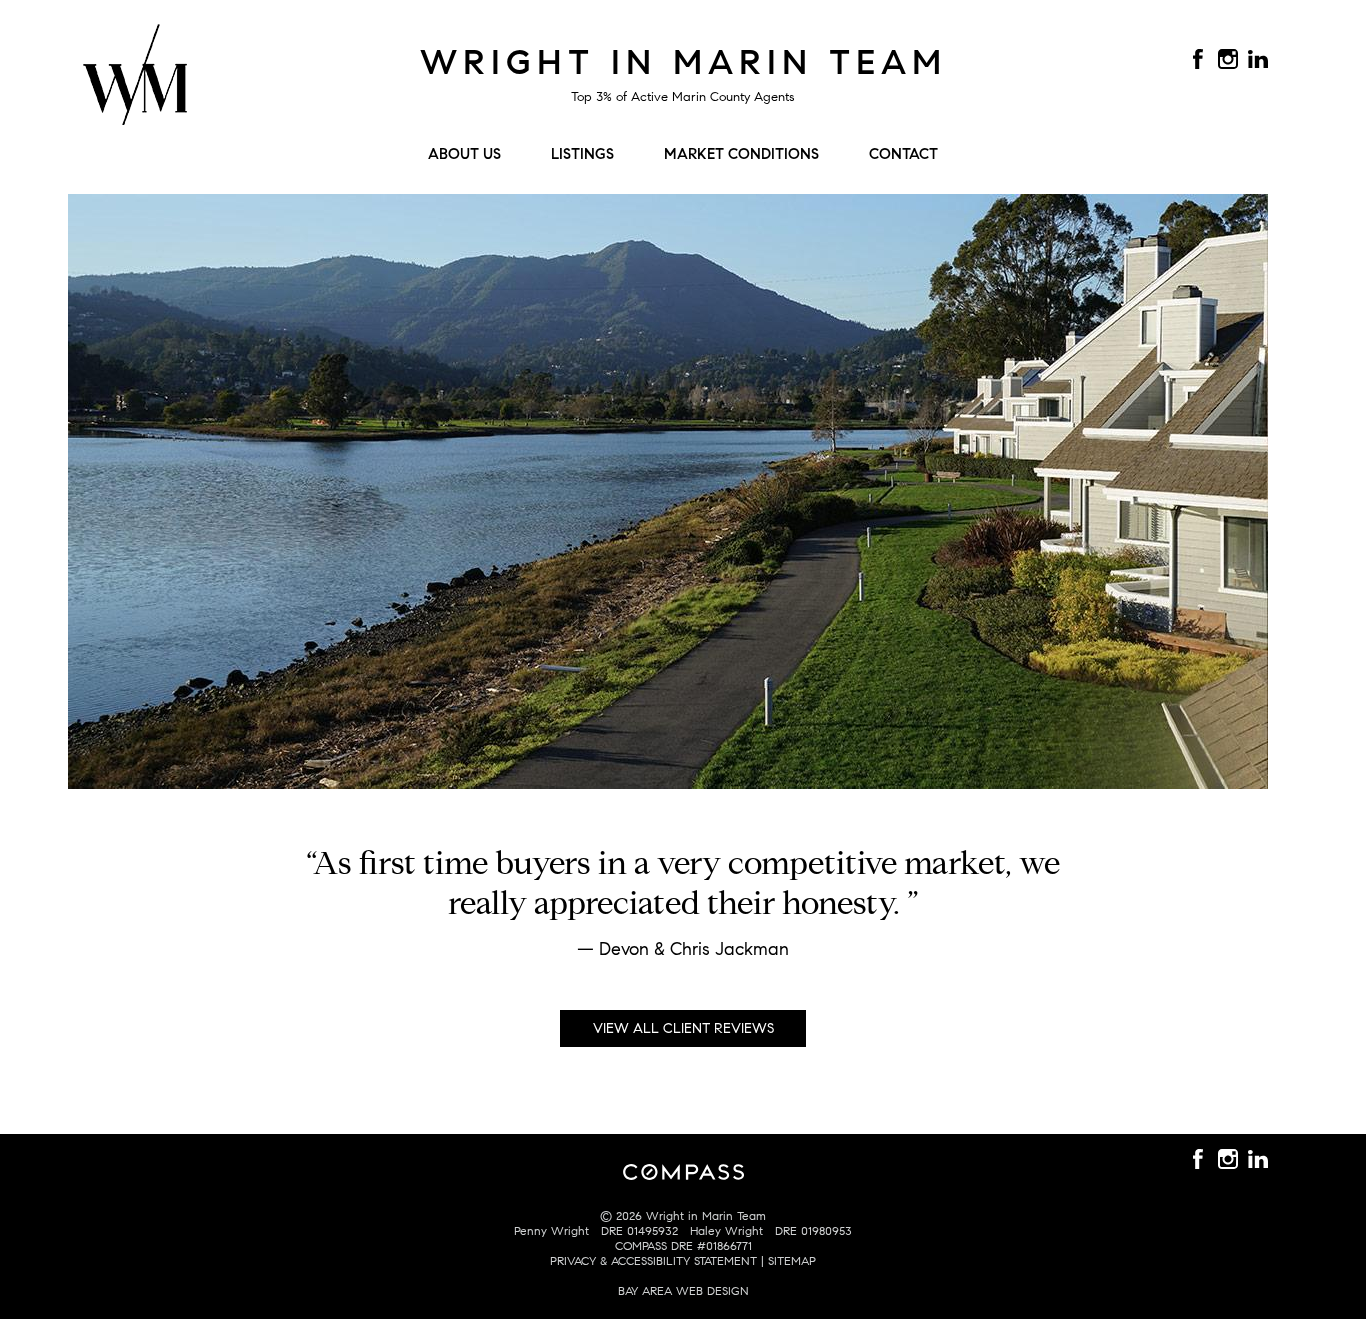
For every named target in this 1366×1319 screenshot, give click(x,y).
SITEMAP (792, 1260)
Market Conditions (741, 154)
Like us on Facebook (1198, 59)
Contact (903, 154)
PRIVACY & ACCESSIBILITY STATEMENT (653, 1260)
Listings (582, 154)
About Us (464, 154)
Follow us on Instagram (1228, 59)
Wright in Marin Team (683, 62)
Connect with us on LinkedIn (1258, 59)
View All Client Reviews (683, 1028)
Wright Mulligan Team (135, 85)
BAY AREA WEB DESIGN (683, 1290)
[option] (683, 911)
